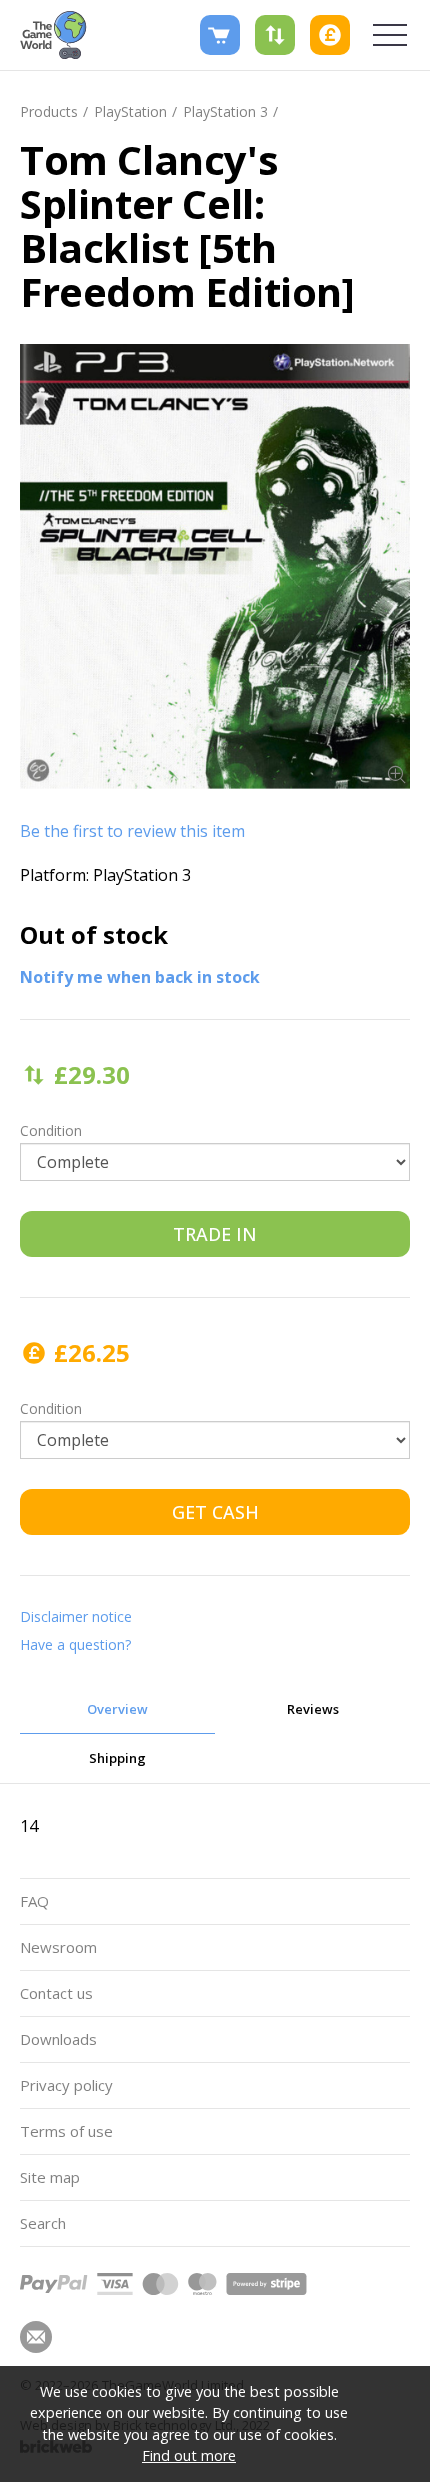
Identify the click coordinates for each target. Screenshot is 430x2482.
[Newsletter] (36, 2337)
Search (43, 2223)
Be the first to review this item (132, 831)
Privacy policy (66, 2085)
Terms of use (66, 2131)
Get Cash (215, 1512)
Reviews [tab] (313, 1709)
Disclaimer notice (76, 1616)
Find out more (189, 2455)
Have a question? (75, 1644)
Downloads (58, 2039)
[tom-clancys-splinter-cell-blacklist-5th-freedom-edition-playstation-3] (215, 566)
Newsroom (58, 1947)
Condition (51, 1130)
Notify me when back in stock (140, 977)
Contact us (56, 1993)
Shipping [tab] (117, 1758)
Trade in (215, 1234)
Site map (50, 2177)
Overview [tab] (117, 1709)
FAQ (34, 1901)
